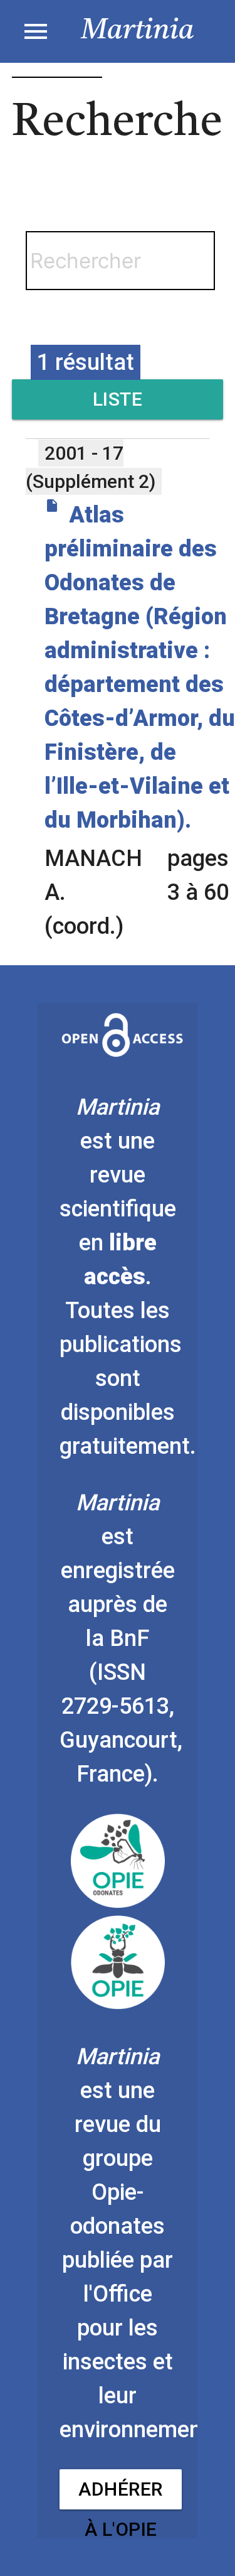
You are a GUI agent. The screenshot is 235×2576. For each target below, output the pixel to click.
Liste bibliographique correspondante (118, 404)
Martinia (138, 31)
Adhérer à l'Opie (121, 2494)
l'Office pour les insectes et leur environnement (135, 2362)
